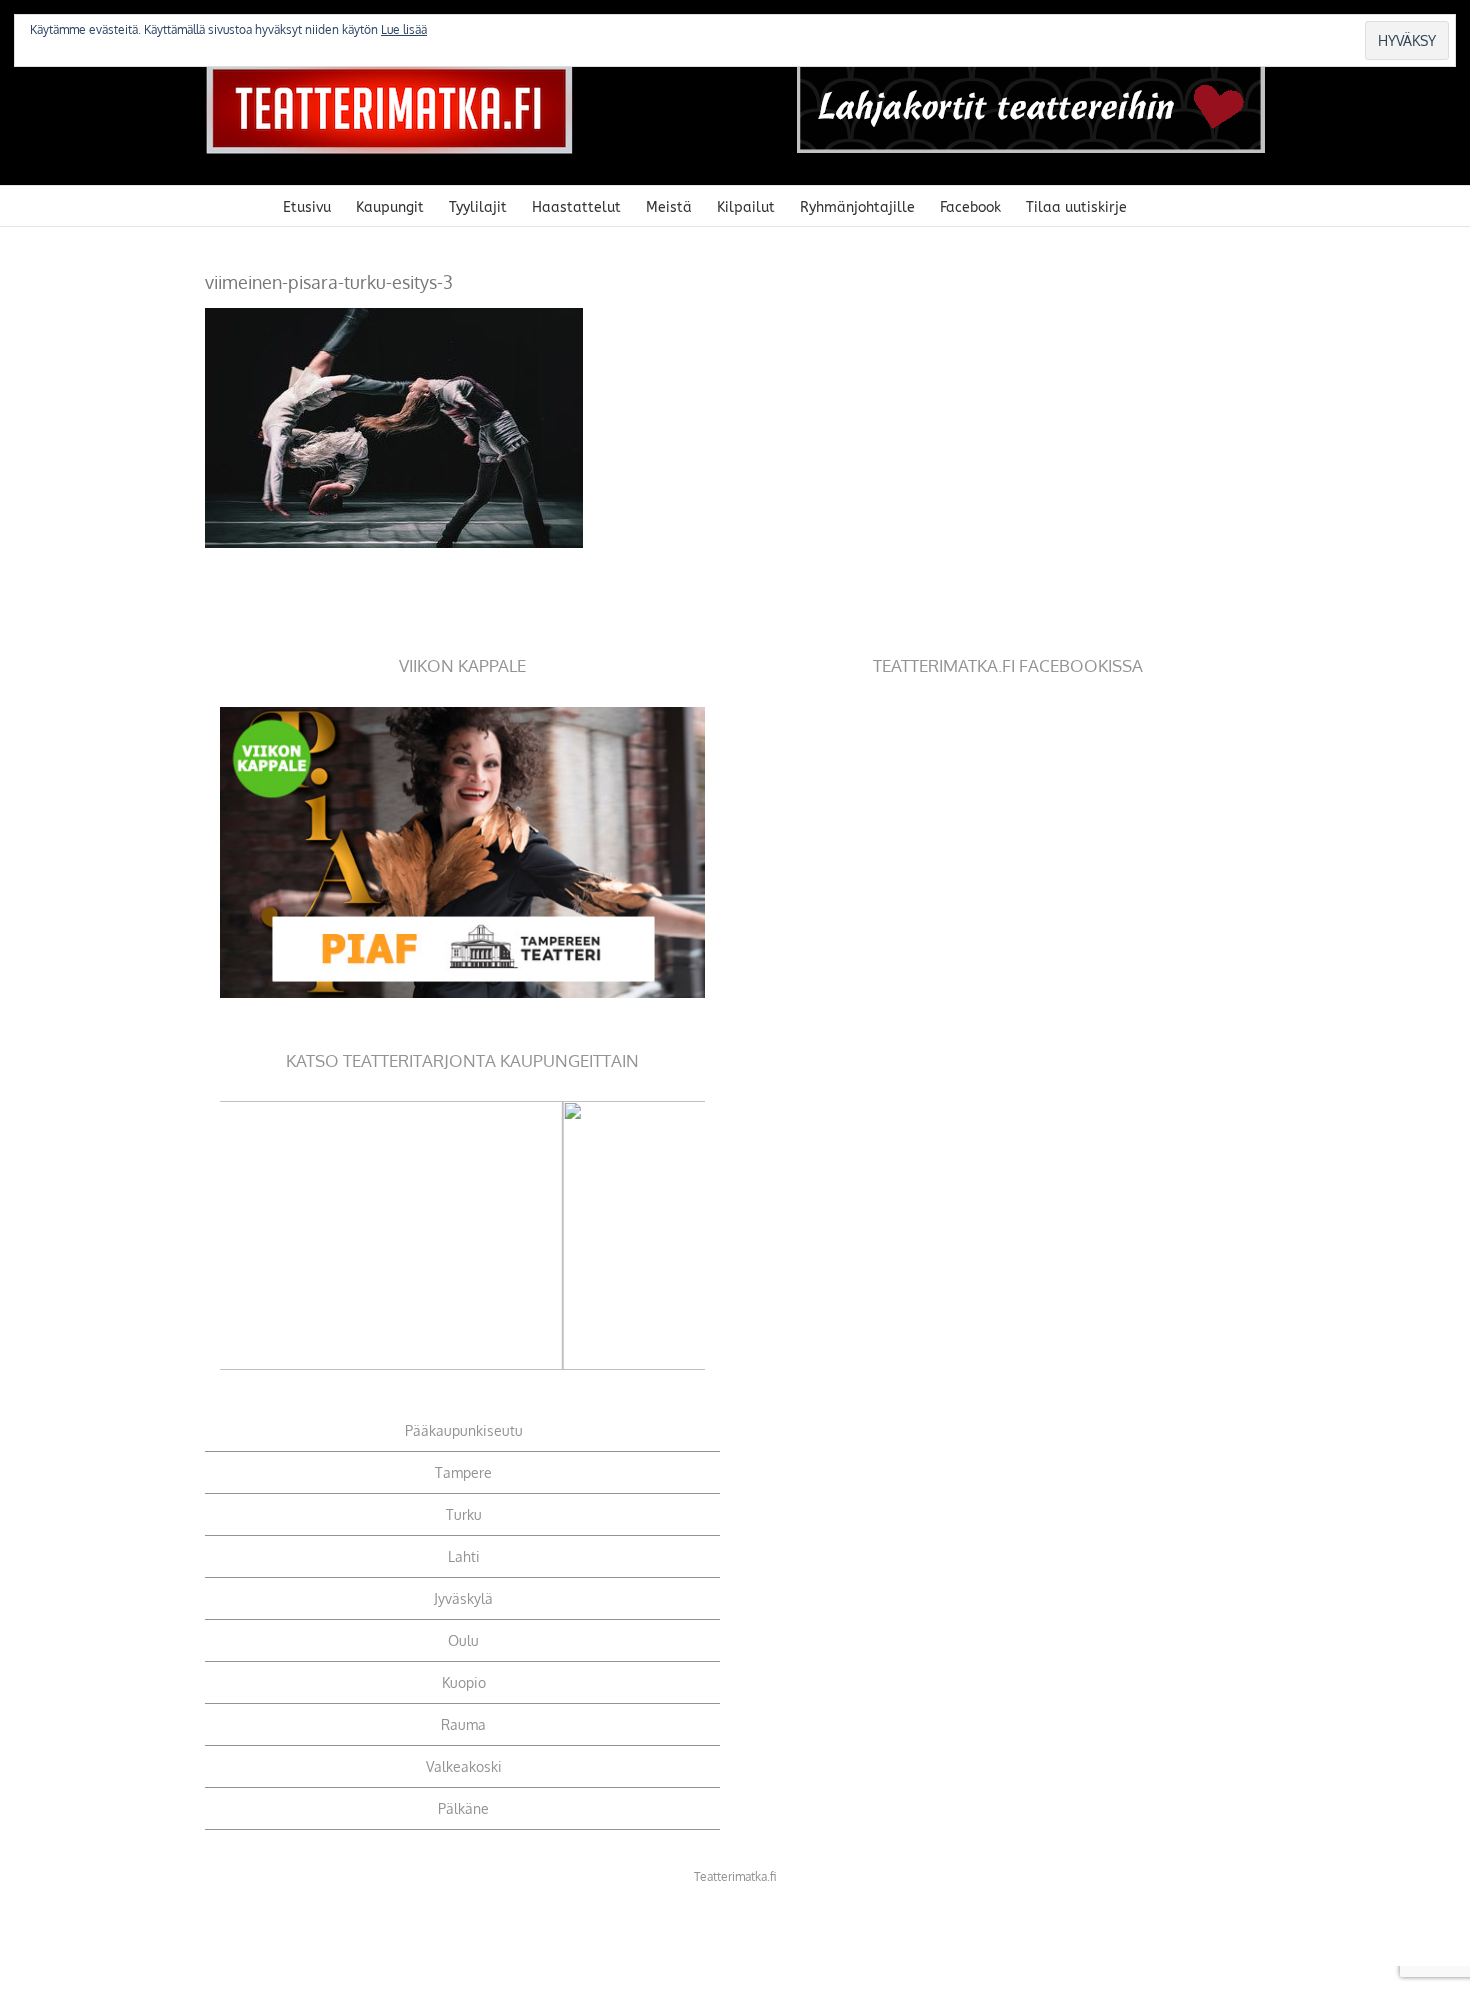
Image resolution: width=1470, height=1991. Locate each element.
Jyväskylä (463, 1598)
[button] (1157, 206)
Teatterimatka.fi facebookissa (1008, 665)
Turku (464, 1514)
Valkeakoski (464, 1766)
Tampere (463, 1472)
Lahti (464, 1556)
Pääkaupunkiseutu (464, 1430)
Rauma (463, 1724)
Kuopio (464, 1682)
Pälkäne (463, 1808)
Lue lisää (404, 29)
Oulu (463, 1640)
